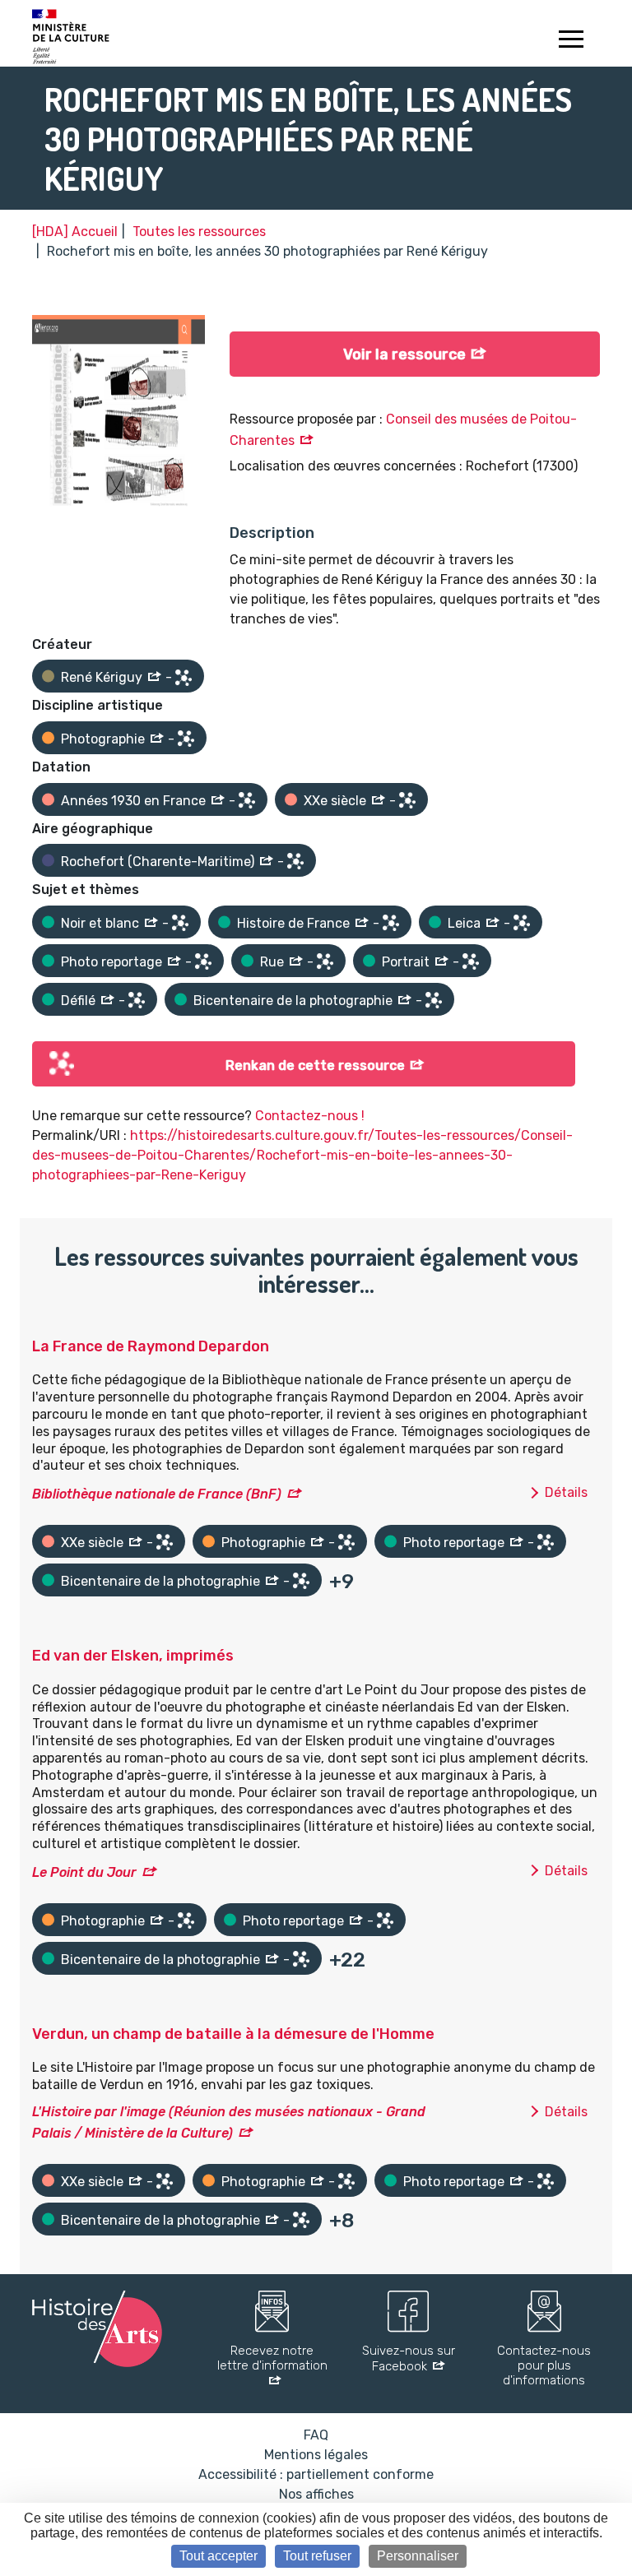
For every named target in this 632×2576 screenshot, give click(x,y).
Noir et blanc (100, 923)
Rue (272, 962)
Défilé (78, 1001)
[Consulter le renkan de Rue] (325, 961)
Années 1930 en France (133, 801)
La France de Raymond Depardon (151, 1346)
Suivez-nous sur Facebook (409, 2358)
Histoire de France (293, 923)
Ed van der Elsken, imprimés (133, 1656)
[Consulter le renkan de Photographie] (186, 739)
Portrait (406, 962)
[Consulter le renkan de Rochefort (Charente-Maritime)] (295, 861)
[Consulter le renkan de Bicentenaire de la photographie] (434, 1000)
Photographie (103, 739)
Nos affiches (316, 2494)
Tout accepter (218, 2556)
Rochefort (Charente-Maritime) (158, 862)
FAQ (316, 2435)
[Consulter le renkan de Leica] (522, 923)
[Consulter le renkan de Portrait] (471, 961)
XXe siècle (335, 801)
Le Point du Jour (84, 1872)
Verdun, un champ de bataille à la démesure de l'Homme (233, 2034)
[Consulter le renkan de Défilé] (137, 1000)
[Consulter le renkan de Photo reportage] (203, 961)
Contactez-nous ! (310, 1116)
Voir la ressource (404, 354)
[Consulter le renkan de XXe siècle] (407, 800)
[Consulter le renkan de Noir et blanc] (180, 923)
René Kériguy (102, 677)
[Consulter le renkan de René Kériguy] (184, 678)
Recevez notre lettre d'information (272, 2358)
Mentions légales (316, 2455)
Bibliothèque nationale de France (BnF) (157, 1494)
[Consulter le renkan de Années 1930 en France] (247, 800)
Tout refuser (317, 2556)
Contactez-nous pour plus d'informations (544, 2365)
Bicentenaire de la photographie (293, 1001)
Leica (464, 923)
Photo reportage (112, 962)
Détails (566, 1492)
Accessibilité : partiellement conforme (316, 2474)
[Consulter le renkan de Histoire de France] (391, 923)
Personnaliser (418, 2556)
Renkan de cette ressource (315, 1066)
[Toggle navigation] (571, 41)
